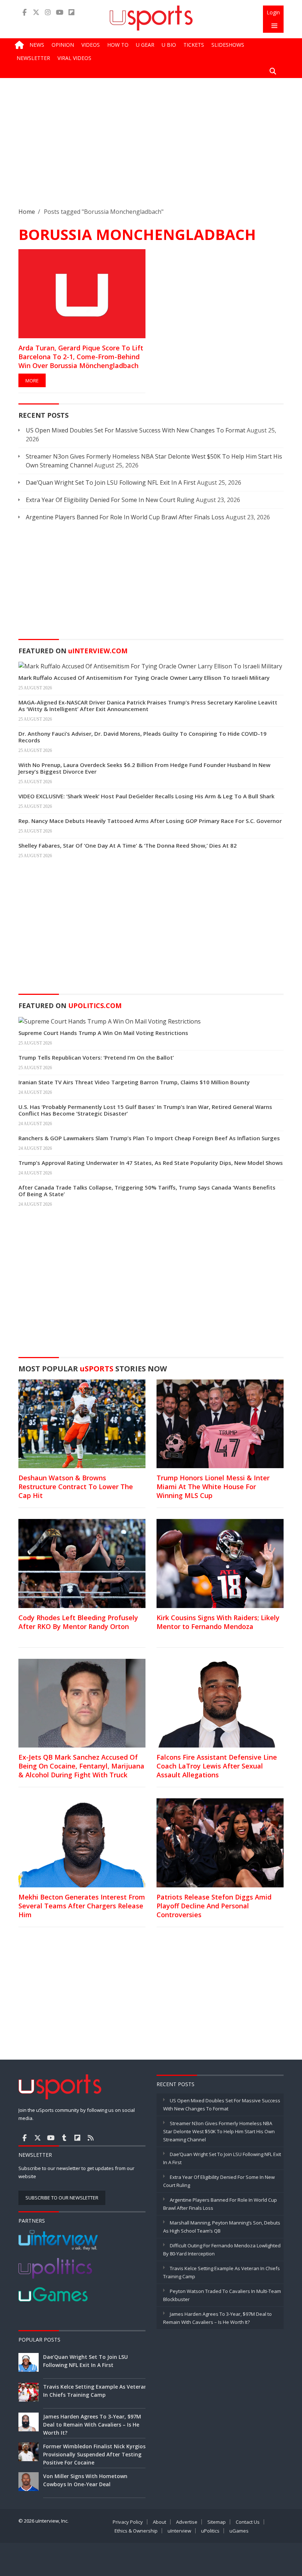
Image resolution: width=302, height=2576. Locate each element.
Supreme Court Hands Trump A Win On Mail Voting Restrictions (103, 1033)
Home (27, 212)
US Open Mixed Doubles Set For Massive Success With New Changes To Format (136, 430)
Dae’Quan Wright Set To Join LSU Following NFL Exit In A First (111, 483)
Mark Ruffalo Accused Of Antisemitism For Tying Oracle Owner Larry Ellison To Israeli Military (144, 678)
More (32, 381)
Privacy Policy (128, 2522)
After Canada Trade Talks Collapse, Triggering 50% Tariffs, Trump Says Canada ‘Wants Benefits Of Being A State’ (147, 1191)
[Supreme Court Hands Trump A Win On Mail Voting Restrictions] (110, 1021)
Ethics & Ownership (136, 2531)
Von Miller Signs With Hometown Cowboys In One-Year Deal (85, 2480)
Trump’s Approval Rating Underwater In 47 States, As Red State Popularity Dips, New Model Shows (151, 1163)
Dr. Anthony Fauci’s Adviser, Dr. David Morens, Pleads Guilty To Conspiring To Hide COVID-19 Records (143, 737)
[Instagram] (48, 12)
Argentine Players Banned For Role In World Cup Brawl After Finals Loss (125, 517)
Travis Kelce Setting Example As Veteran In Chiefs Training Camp (95, 2391)
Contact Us (248, 2522)
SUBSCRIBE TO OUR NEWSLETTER (62, 2198)
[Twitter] (36, 12)
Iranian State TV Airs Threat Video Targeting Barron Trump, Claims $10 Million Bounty (134, 1082)
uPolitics (210, 2531)
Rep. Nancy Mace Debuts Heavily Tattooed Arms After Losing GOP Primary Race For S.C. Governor (150, 821)
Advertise (187, 2522)
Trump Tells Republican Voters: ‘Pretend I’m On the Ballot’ (96, 1057)
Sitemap (217, 2522)
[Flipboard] (71, 12)
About (159, 2522)
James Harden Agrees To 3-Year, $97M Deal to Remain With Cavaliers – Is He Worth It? (92, 2425)
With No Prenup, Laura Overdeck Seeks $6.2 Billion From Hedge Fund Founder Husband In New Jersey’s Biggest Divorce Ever (144, 768)
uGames (239, 2531)
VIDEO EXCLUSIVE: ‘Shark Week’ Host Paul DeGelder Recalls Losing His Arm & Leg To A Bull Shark (146, 796)
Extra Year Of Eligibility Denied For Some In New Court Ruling (110, 500)
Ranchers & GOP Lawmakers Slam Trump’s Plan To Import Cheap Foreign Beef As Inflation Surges (149, 1138)
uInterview (179, 2531)
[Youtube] (60, 12)
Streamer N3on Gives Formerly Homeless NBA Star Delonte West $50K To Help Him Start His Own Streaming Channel (219, 2131)
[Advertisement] (151, 148)
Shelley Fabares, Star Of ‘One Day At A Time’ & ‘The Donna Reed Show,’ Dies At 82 (128, 845)
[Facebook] (24, 12)
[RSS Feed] (91, 2138)
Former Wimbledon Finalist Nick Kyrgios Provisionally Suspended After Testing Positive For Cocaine (94, 2454)
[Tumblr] (64, 2138)
